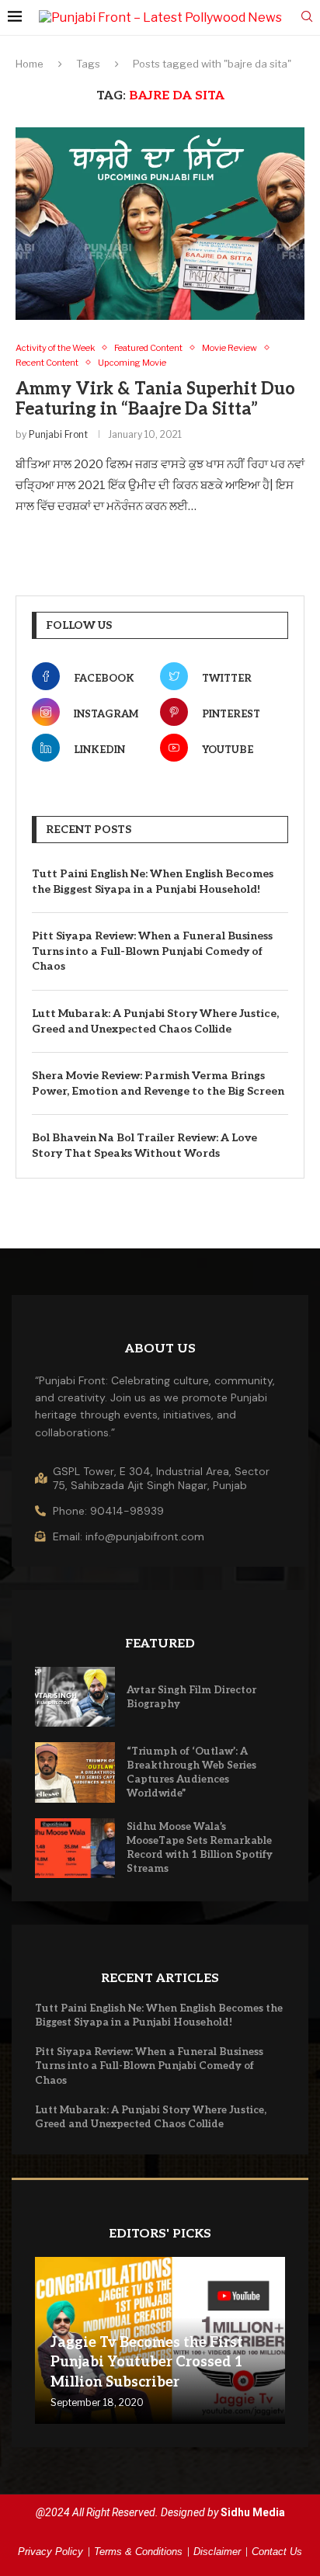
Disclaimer (217, 2552)
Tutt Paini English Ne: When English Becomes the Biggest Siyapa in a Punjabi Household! (153, 882)
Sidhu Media (253, 2512)
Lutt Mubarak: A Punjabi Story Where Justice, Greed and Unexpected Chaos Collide (155, 1021)
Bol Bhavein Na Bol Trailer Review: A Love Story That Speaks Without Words (144, 1146)
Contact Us (277, 2552)
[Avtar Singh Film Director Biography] (75, 1697)
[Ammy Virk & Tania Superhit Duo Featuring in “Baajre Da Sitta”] (160, 224)
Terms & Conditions (138, 2552)
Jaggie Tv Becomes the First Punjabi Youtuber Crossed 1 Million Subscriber (147, 2362)
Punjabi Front (58, 434)
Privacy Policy (50, 2552)
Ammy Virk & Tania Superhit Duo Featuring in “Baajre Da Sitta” (155, 399)
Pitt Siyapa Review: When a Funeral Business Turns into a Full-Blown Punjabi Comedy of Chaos (152, 951)
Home (30, 64)
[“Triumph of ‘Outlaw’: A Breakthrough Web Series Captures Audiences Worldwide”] (75, 1772)
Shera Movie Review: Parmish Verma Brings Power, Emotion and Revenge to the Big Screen (158, 1083)
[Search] (307, 17)
